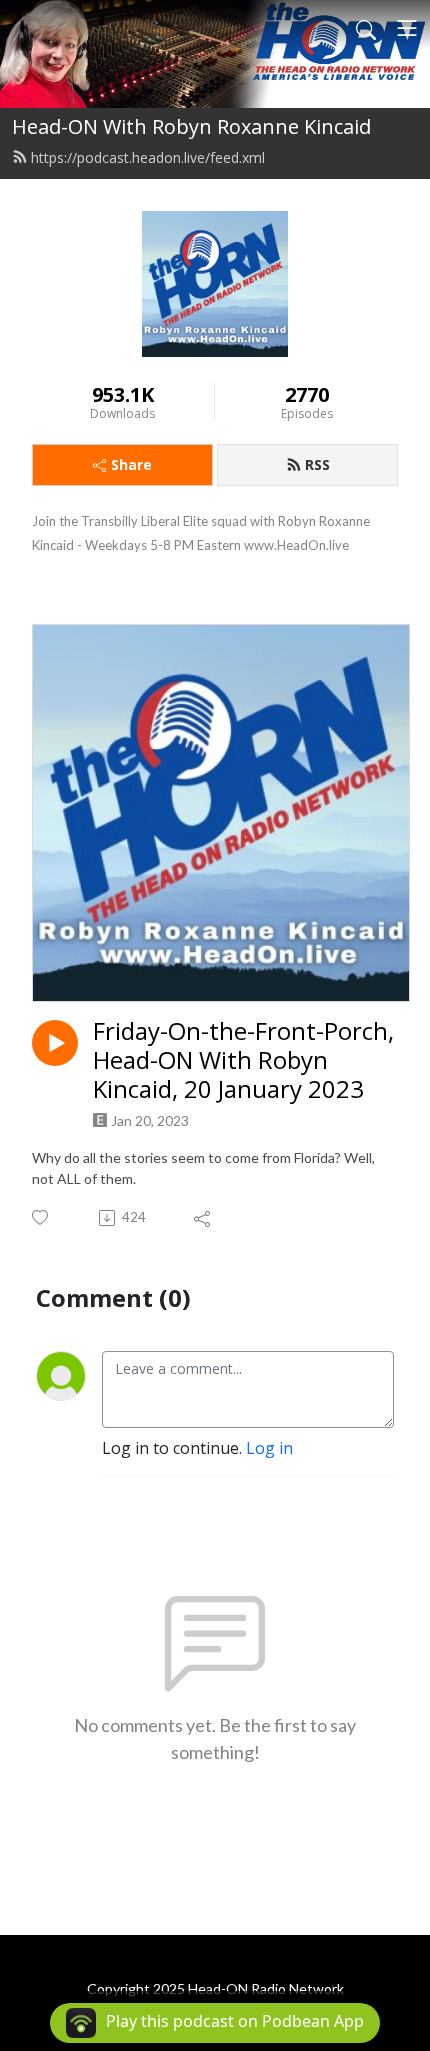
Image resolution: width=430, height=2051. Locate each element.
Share (131, 464)
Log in (269, 1448)
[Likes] (41, 1217)
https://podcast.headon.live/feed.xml (148, 157)
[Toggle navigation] (407, 28)
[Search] (366, 28)
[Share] (203, 1218)
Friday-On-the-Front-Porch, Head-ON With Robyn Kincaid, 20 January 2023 (243, 1060)
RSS (317, 464)
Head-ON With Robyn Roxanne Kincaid (191, 126)
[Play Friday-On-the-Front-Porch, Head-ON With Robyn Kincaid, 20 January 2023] (55, 1043)
